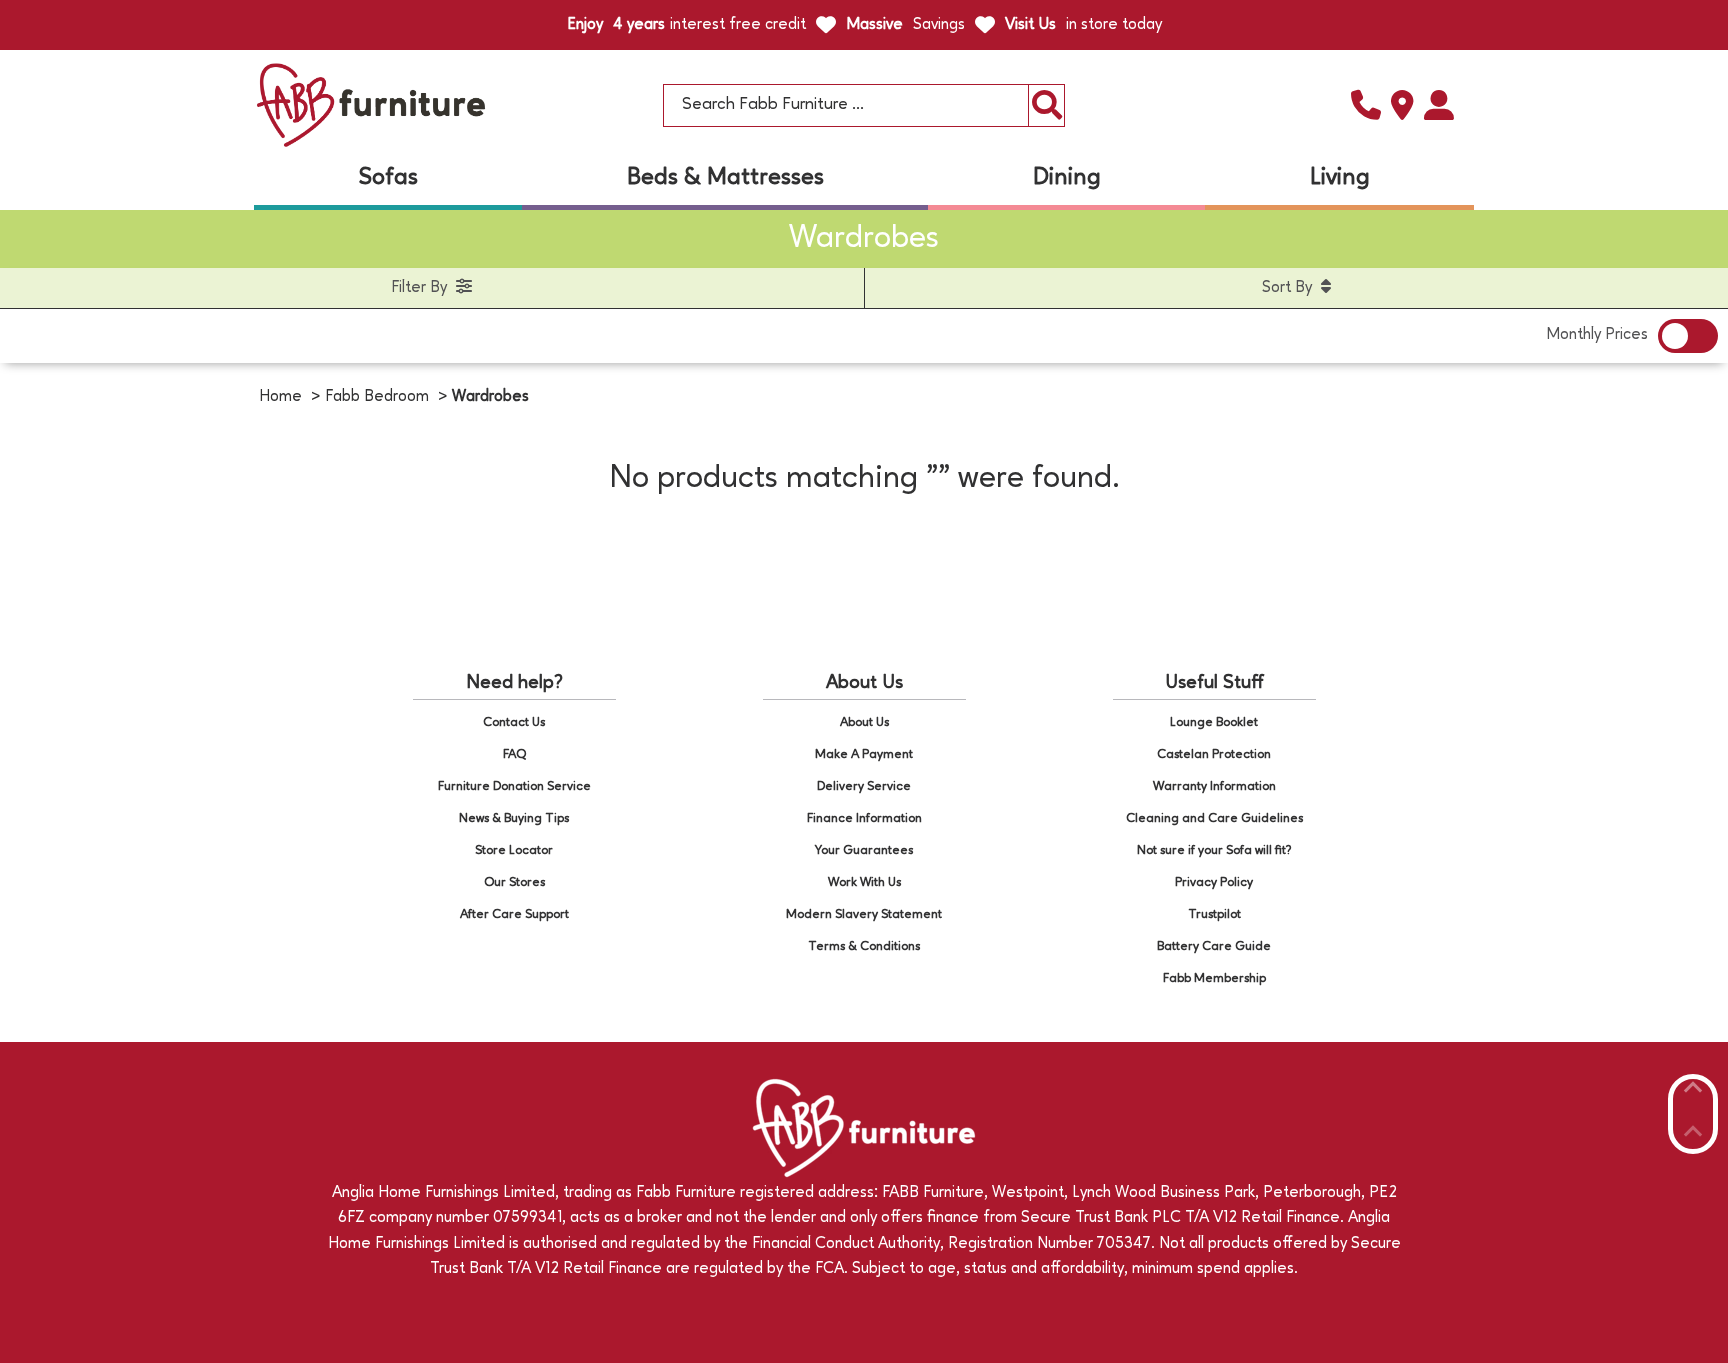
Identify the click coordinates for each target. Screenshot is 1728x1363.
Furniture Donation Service (514, 786)
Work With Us (864, 882)
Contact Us (514, 722)
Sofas (388, 178)
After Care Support (514, 914)
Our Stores (514, 882)
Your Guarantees (864, 850)
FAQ (514, 754)
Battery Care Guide (1214, 946)
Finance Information (864, 818)
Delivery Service (864, 786)
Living (1340, 178)
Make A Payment (864, 754)
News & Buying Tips (514, 818)
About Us (864, 722)
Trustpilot (1214, 914)
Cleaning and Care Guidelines (1214, 818)
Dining (1067, 178)
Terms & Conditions (864, 946)
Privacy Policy (1214, 882)
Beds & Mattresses (725, 178)
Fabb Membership (1214, 978)
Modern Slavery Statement (864, 914)
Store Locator (514, 850)
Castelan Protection (1214, 754)
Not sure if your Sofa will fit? (1214, 850)
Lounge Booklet (1214, 722)
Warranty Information (1214, 786)
